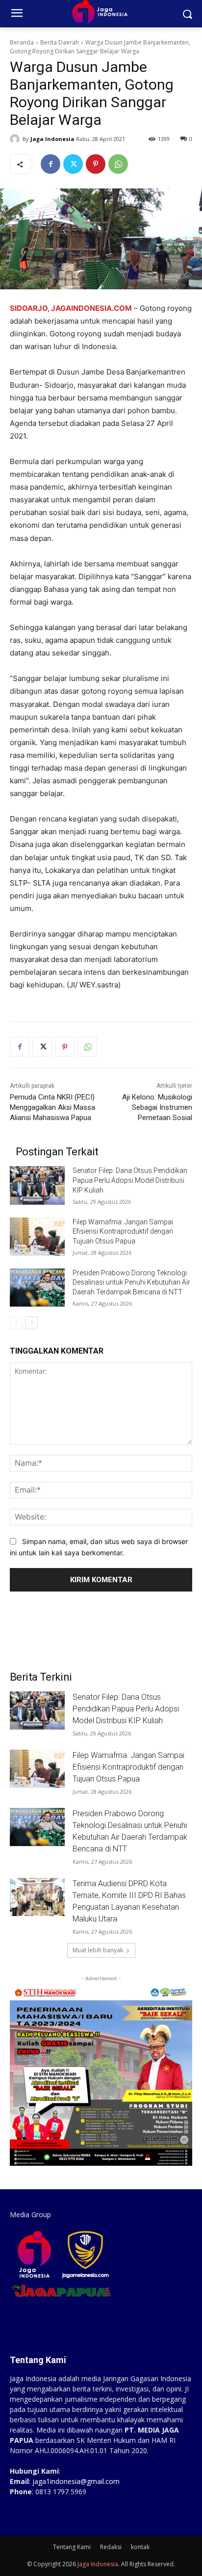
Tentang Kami (72, 2547)
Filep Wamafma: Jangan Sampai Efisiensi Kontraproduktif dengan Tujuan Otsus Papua (123, 1231)
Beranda (22, 42)
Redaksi (111, 2547)
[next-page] (32, 1323)
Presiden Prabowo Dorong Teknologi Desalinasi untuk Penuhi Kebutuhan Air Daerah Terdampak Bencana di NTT (131, 1282)
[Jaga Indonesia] (16, 139)
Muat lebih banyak (98, 1950)
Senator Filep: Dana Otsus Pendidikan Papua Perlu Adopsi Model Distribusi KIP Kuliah (130, 1180)
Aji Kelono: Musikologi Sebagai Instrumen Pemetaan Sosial (157, 1107)
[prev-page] (16, 1323)
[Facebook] (50, 164)
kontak (140, 2547)
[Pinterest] (96, 164)
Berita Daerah (60, 42)
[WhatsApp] (118, 164)
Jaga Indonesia (52, 139)
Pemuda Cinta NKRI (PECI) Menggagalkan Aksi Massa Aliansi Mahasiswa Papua (52, 1107)
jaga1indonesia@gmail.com (76, 2481)
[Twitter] (73, 164)
